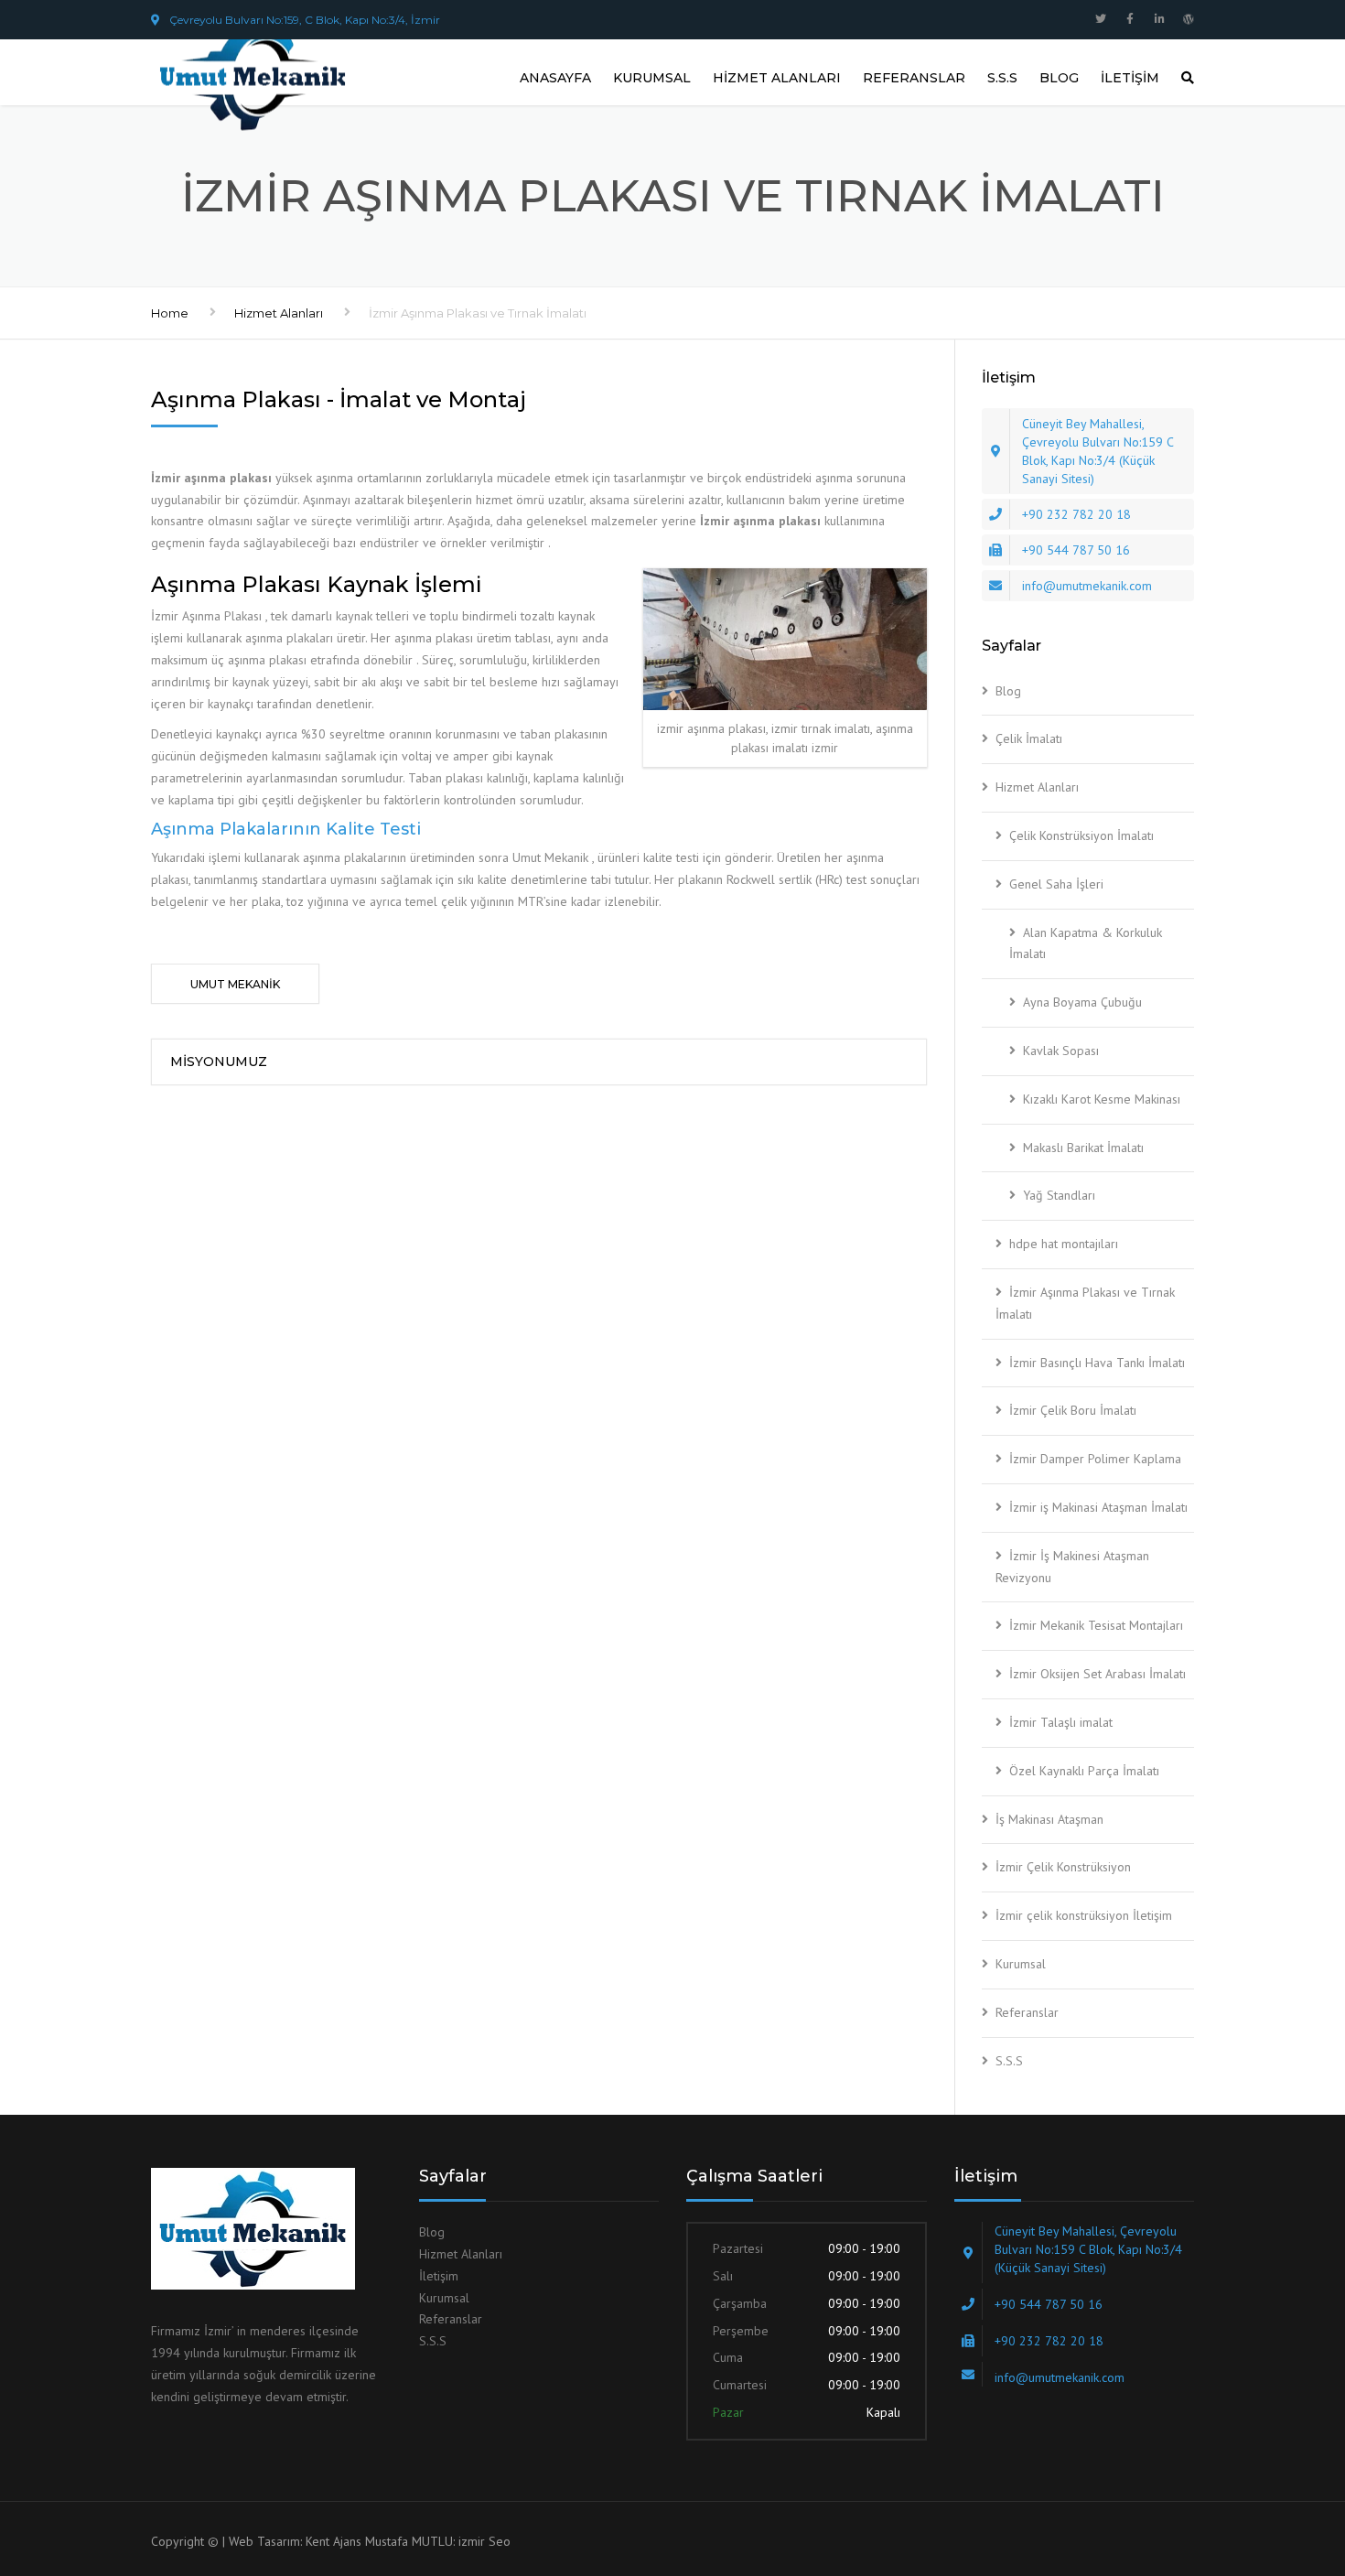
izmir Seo (484, 2541)
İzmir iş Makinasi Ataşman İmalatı (1098, 1507)
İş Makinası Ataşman (1049, 1819)
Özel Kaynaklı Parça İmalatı (1084, 1771)
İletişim (1130, 78)
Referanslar (914, 78)
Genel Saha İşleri (1056, 884)
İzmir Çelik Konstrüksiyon (1063, 1867)
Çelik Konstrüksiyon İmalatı (1081, 835)
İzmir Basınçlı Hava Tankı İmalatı (1097, 1363)
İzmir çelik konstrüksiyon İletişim (1084, 1915)
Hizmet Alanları (777, 78)
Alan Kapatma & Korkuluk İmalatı (1086, 943)
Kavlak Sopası (1061, 1051)
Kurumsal (652, 78)
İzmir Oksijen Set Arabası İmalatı (1098, 1674)
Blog (1059, 78)
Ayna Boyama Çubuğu (1082, 1002)
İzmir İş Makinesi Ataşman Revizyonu (1072, 1567)
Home (170, 313)
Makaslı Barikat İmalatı (1083, 1148)
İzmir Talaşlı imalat (1061, 1722)
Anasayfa (555, 78)
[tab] (235, 984)
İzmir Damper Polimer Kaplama (1095, 1459)
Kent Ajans (334, 2541)
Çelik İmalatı (1029, 738)
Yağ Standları (1059, 1195)
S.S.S (1002, 78)
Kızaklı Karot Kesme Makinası (1102, 1099)
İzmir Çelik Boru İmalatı (1073, 1410)
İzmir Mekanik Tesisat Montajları (1096, 1625)
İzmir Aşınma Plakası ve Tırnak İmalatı (1085, 1303)
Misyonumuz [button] (219, 1062)
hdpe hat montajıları (1064, 1244)
